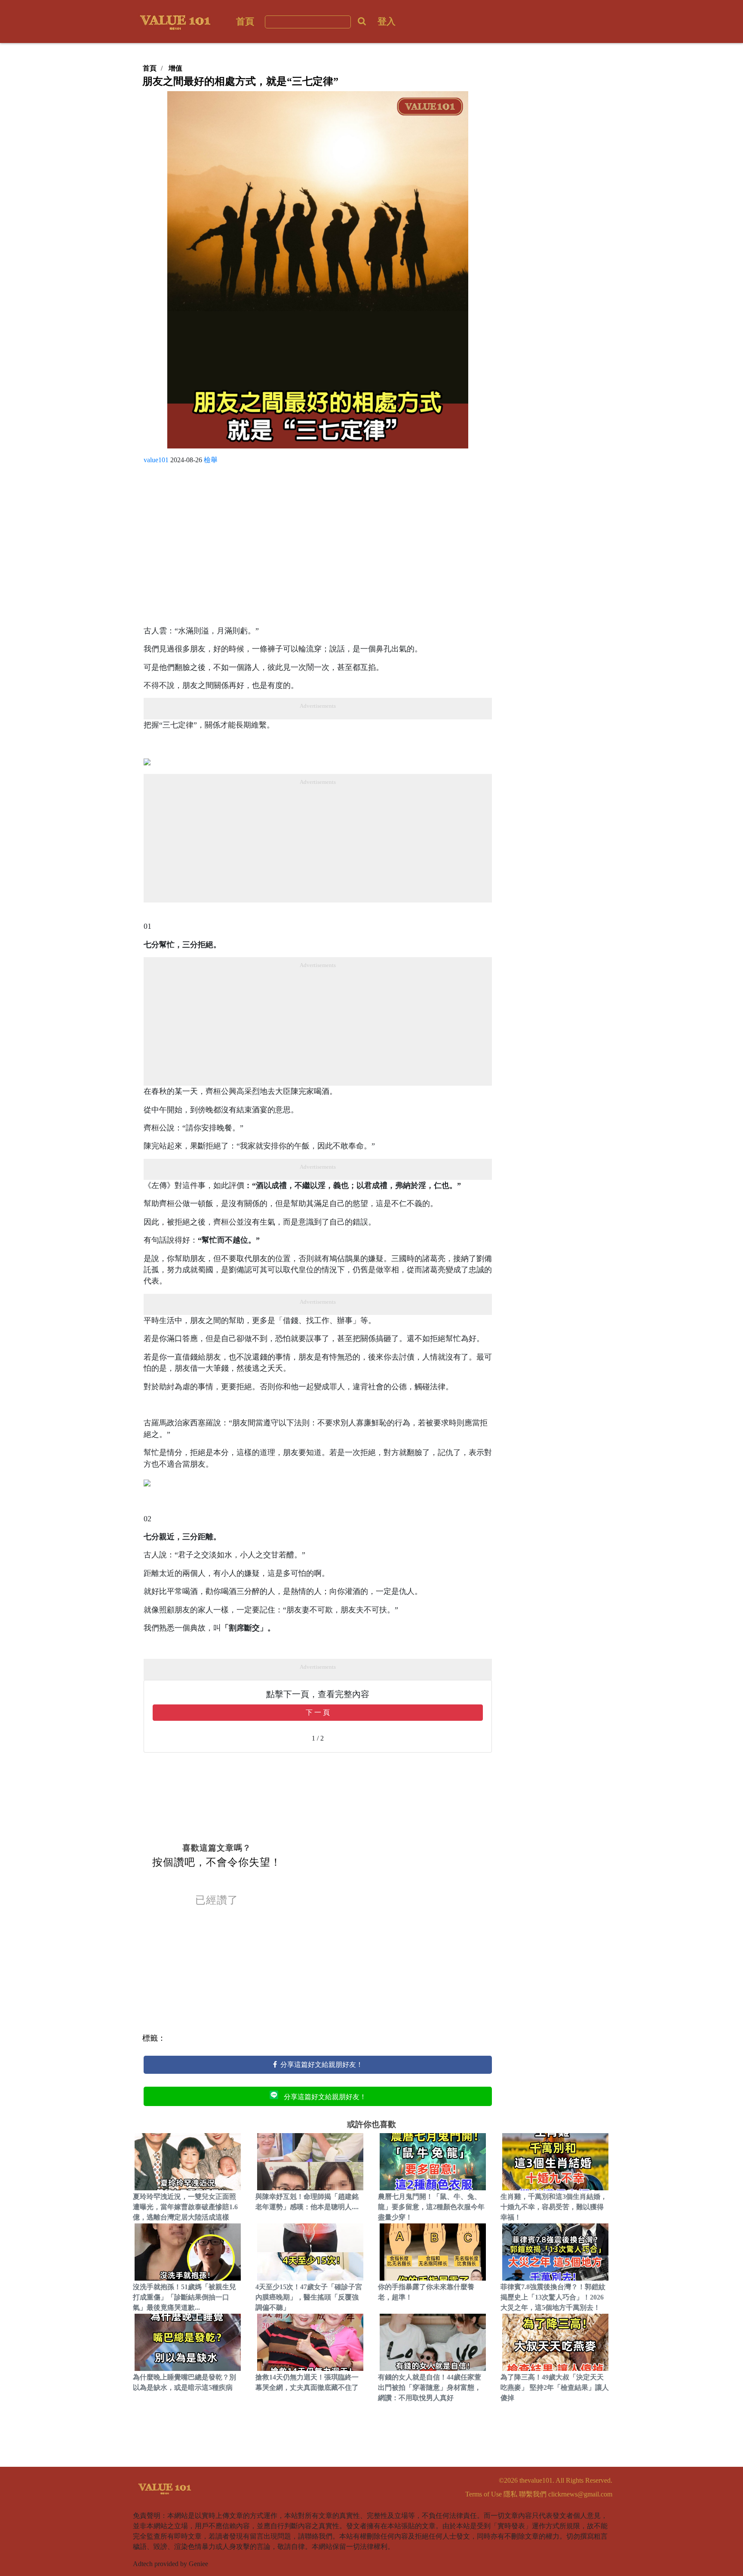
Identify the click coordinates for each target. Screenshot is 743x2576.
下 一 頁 (318, 1712)
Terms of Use (484, 2494)
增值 (175, 68)
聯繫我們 (533, 2494)
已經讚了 (217, 1900)
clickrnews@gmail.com (580, 2494)
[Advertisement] (318, 548)
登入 (387, 21)
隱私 (510, 2494)
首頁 (245, 21)
